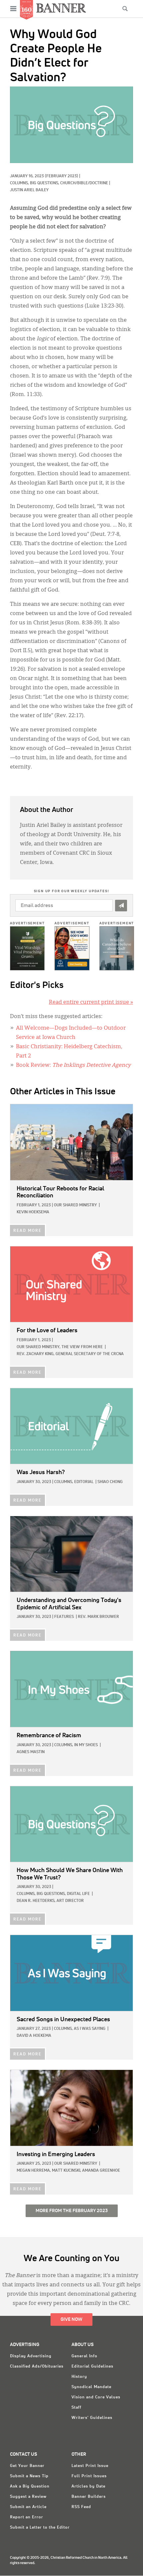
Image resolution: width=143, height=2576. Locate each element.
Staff (76, 2408)
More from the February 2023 (72, 2211)
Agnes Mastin (31, 1752)
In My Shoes (86, 1745)
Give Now (71, 2319)
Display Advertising (31, 2356)
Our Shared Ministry (75, 1205)
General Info (84, 2356)
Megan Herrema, (34, 2171)
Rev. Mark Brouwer (98, 1617)
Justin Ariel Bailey (29, 190)
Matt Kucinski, (67, 2171)
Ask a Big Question (30, 2487)
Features (64, 1617)
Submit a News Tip (29, 2476)
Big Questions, (45, 183)
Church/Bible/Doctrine (84, 183)
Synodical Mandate (91, 2387)
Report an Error (27, 2517)
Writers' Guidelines (92, 2418)
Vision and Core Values (96, 2397)
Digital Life (78, 1894)
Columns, (20, 183)
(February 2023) (62, 176)
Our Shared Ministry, (39, 1347)
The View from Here (82, 1347)
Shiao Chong (110, 1482)
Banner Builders (89, 2497)
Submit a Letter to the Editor (40, 2528)
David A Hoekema (34, 2036)
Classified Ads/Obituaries (37, 2367)
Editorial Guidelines (92, 2367)
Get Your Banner (27, 2466)
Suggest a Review (28, 2497)
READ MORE (27, 1231)
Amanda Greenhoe (101, 2171)
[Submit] (121, 906)
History (79, 2377)
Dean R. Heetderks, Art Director (50, 1901)
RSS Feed (81, 2507)
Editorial (84, 1482)
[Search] (125, 9)
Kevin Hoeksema (33, 1212)
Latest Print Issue (90, 2466)
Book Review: (73, 1065)
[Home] (61, 8)
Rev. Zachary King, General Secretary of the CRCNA (70, 1354)
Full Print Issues (89, 2476)
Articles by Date (88, 2487)
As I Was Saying (90, 2029)
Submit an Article (28, 2507)
